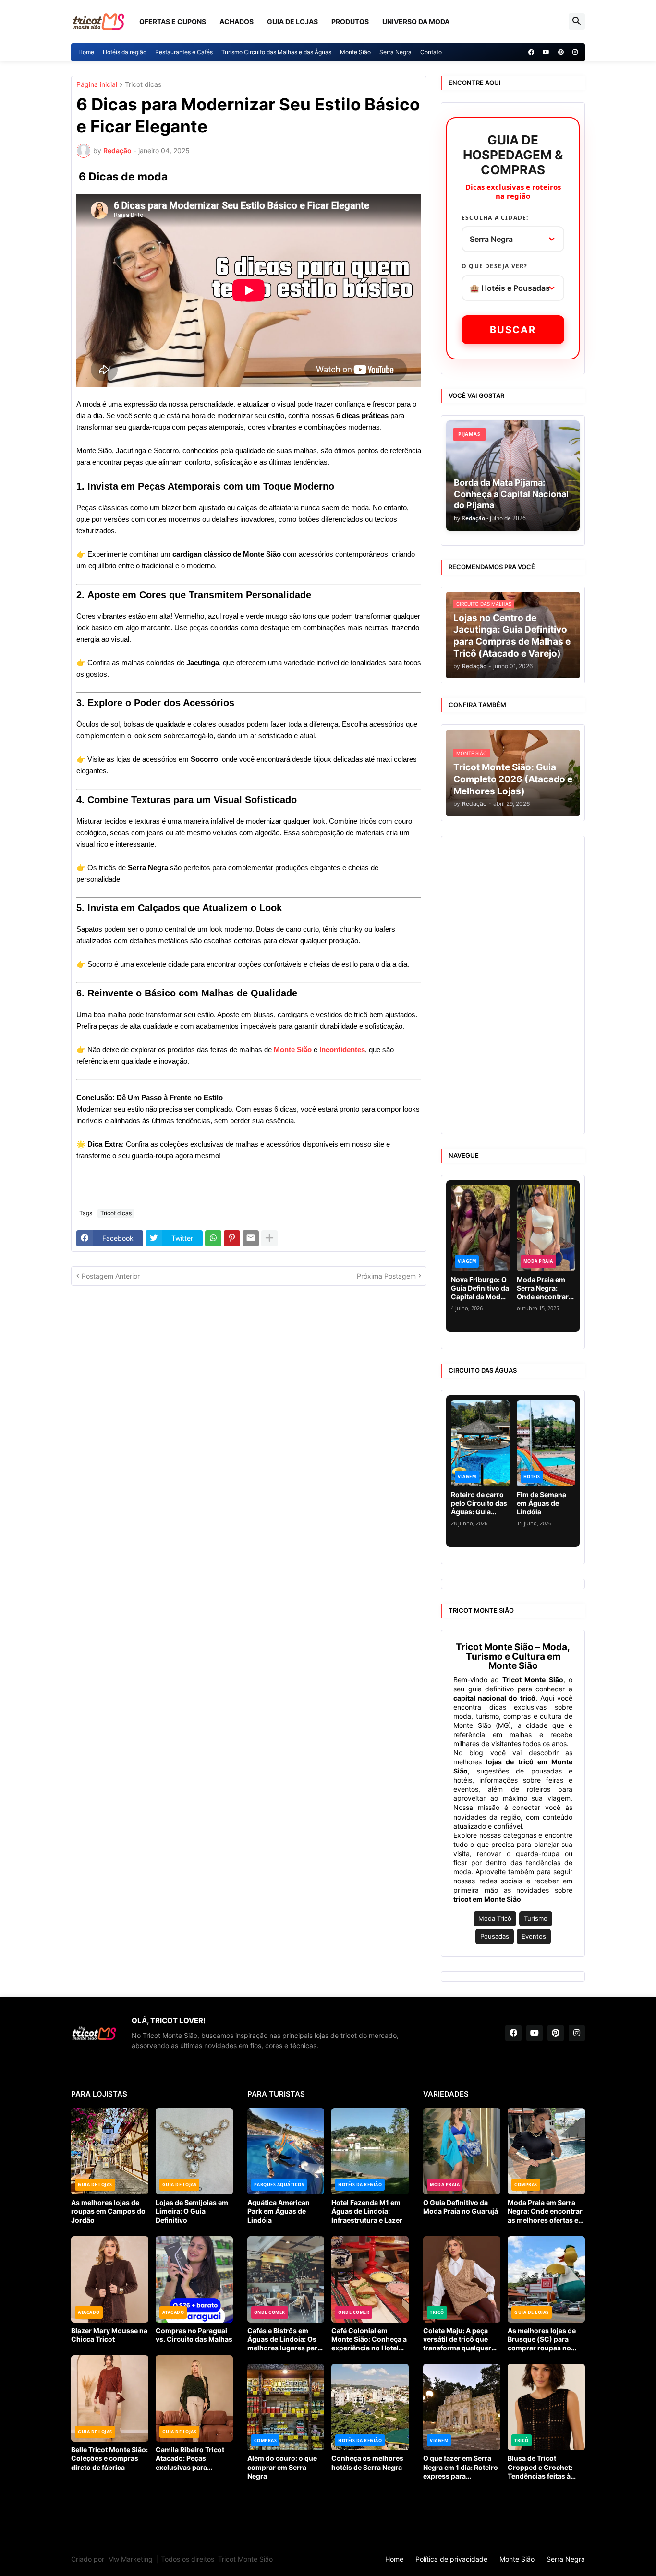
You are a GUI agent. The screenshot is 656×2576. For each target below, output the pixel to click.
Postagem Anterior (111, 1276)
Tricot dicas (143, 85)
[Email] (251, 1238)
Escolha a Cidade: (495, 218)
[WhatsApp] (213, 1238)
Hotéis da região (125, 52)
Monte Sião (355, 52)
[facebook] (531, 52)
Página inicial (97, 85)
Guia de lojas (292, 21)
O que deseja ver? (494, 266)
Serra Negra (395, 52)
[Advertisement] (513, 985)
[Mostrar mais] (269, 1238)
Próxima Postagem (386, 1276)
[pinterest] (561, 52)
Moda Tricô (495, 1919)
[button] (577, 22)
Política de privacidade (451, 2559)
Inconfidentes (342, 1049)
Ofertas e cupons (173, 21)
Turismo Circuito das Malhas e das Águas (276, 52)
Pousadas (495, 1936)
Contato (431, 52)
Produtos (350, 21)
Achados (237, 21)
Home (86, 52)
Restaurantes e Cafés (184, 52)
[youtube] (546, 52)
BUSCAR (513, 330)
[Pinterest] (232, 1238)
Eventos (534, 1936)
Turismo (536, 1919)
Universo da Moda (416, 21)
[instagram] (575, 52)
